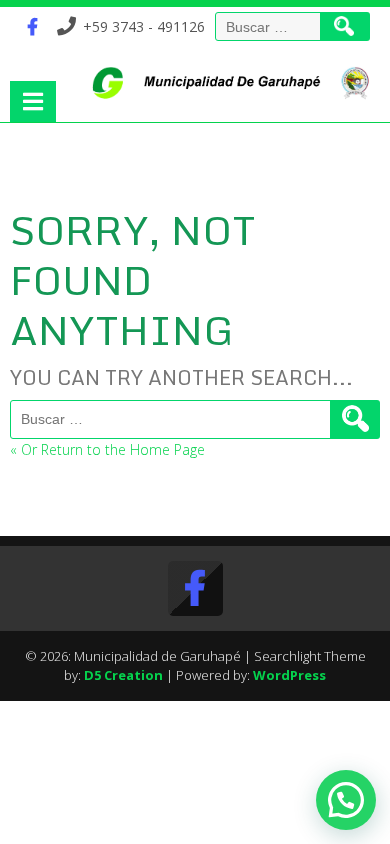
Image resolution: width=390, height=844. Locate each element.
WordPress (289, 675)
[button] (346, 800)
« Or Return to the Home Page (107, 449)
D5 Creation (123, 675)
